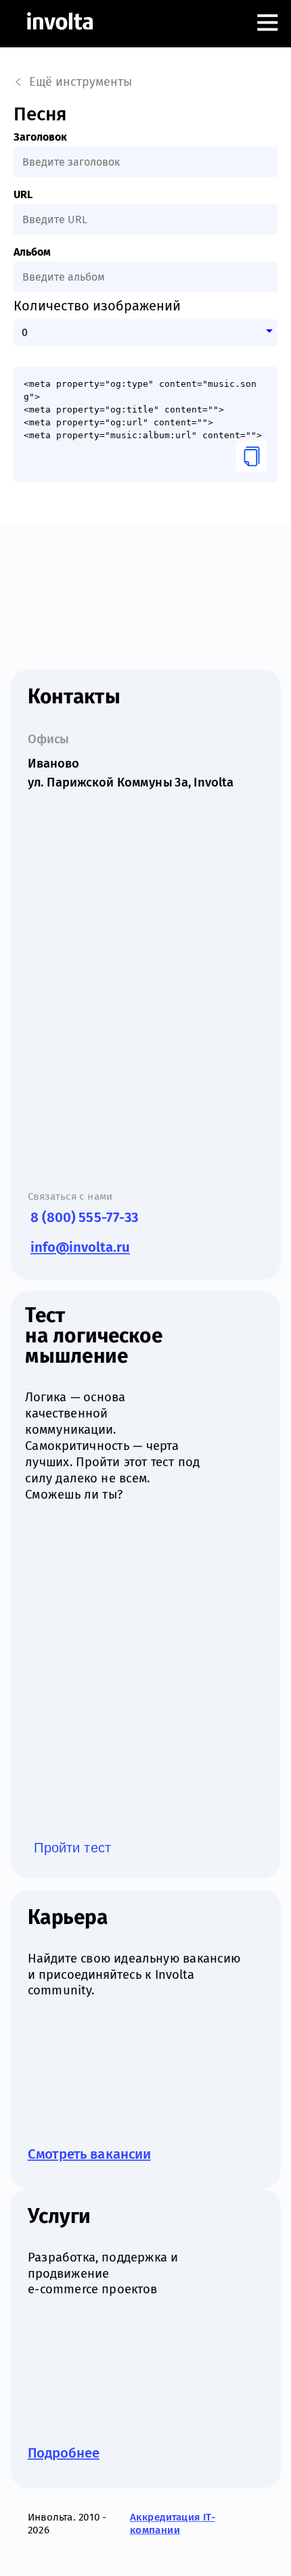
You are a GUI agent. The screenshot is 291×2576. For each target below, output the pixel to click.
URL (23, 194)
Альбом (32, 252)
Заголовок (40, 137)
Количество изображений (97, 306)
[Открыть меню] (267, 24)
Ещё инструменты (81, 82)
